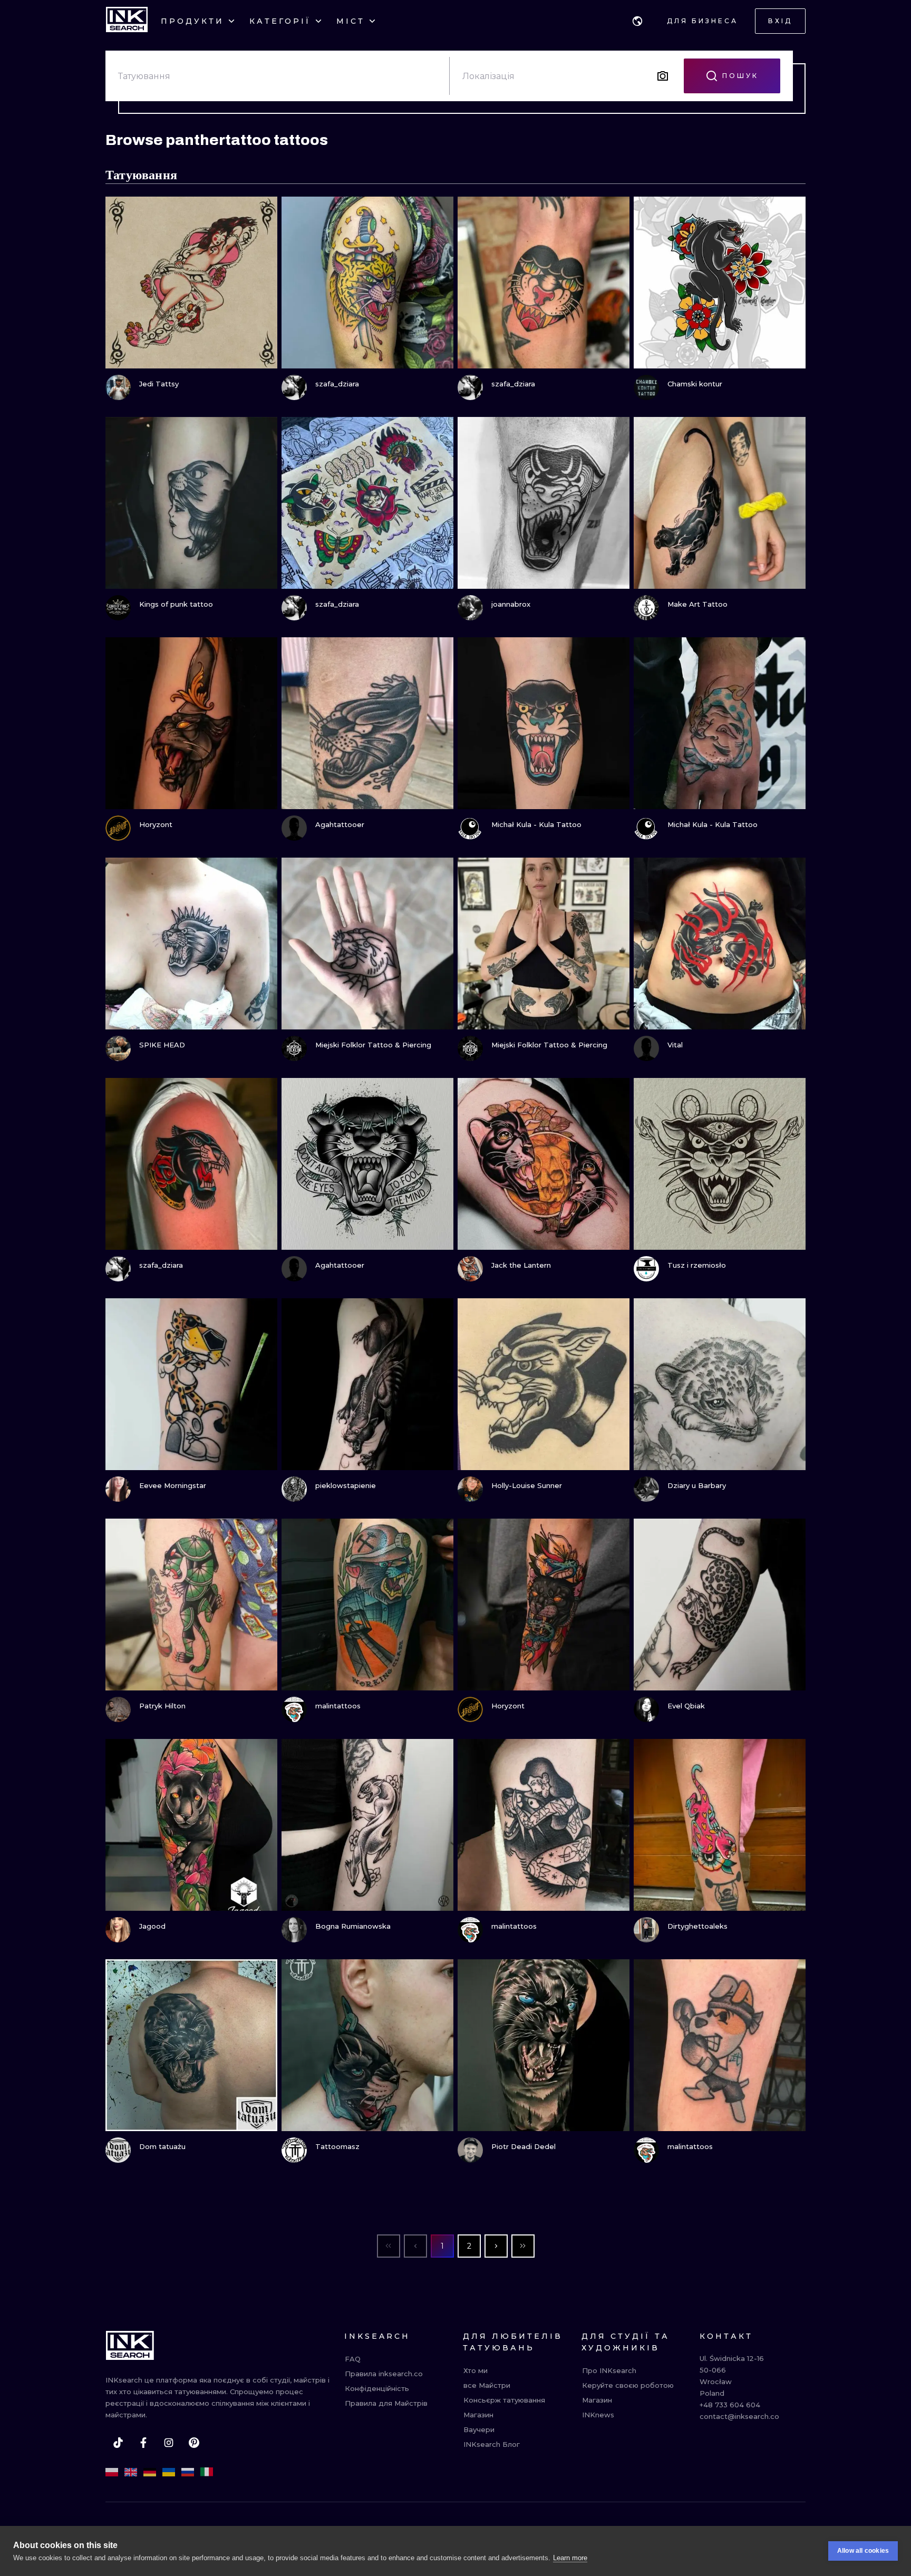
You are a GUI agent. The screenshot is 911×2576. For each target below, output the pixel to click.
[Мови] (637, 21)
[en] (131, 2472)
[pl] (112, 2472)
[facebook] (143, 2443)
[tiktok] (118, 2443)
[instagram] (169, 2443)
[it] (207, 2472)
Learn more (570, 2558)
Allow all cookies (863, 2551)
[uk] (169, 2472)
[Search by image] (663, 76)
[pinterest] (194, 2443)
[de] (150, 2472)
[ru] (188, 2472)
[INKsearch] (127, 21)
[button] (637, 21)
